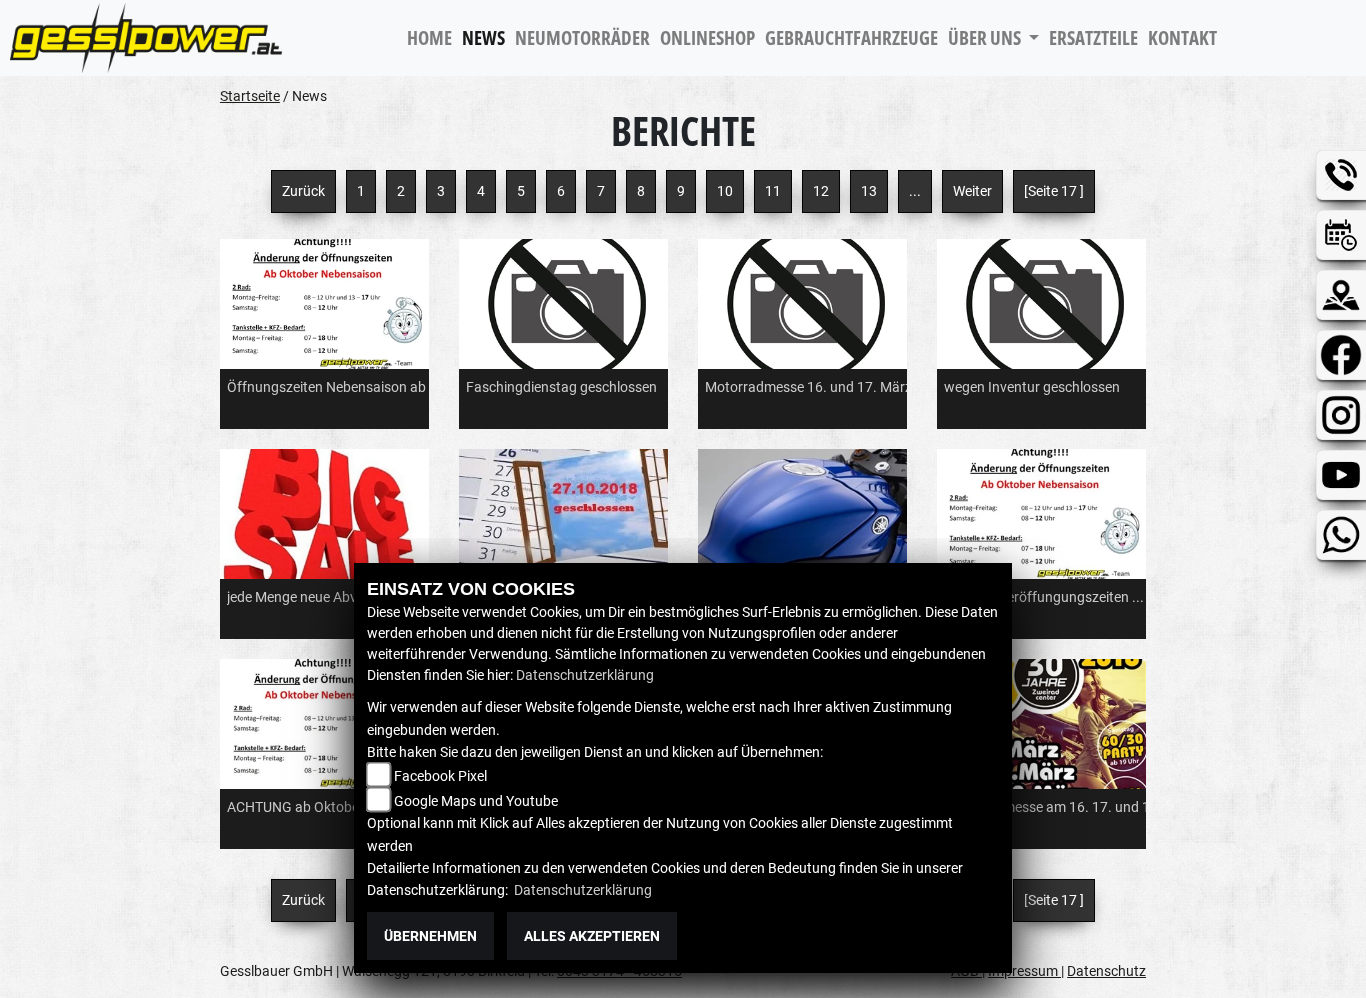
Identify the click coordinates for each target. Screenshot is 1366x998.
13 (869, 191)
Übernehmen (430, 936)
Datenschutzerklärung (585, 675)
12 (821, 191)
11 (773, 191)
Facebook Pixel (440, 776)
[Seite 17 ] (1054, 191)
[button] (993, 38)
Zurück (303, 191)
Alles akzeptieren (592, 936)
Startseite (250, 96)
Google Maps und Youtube (476, 801)
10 (725, 191)
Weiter (972, 191)
